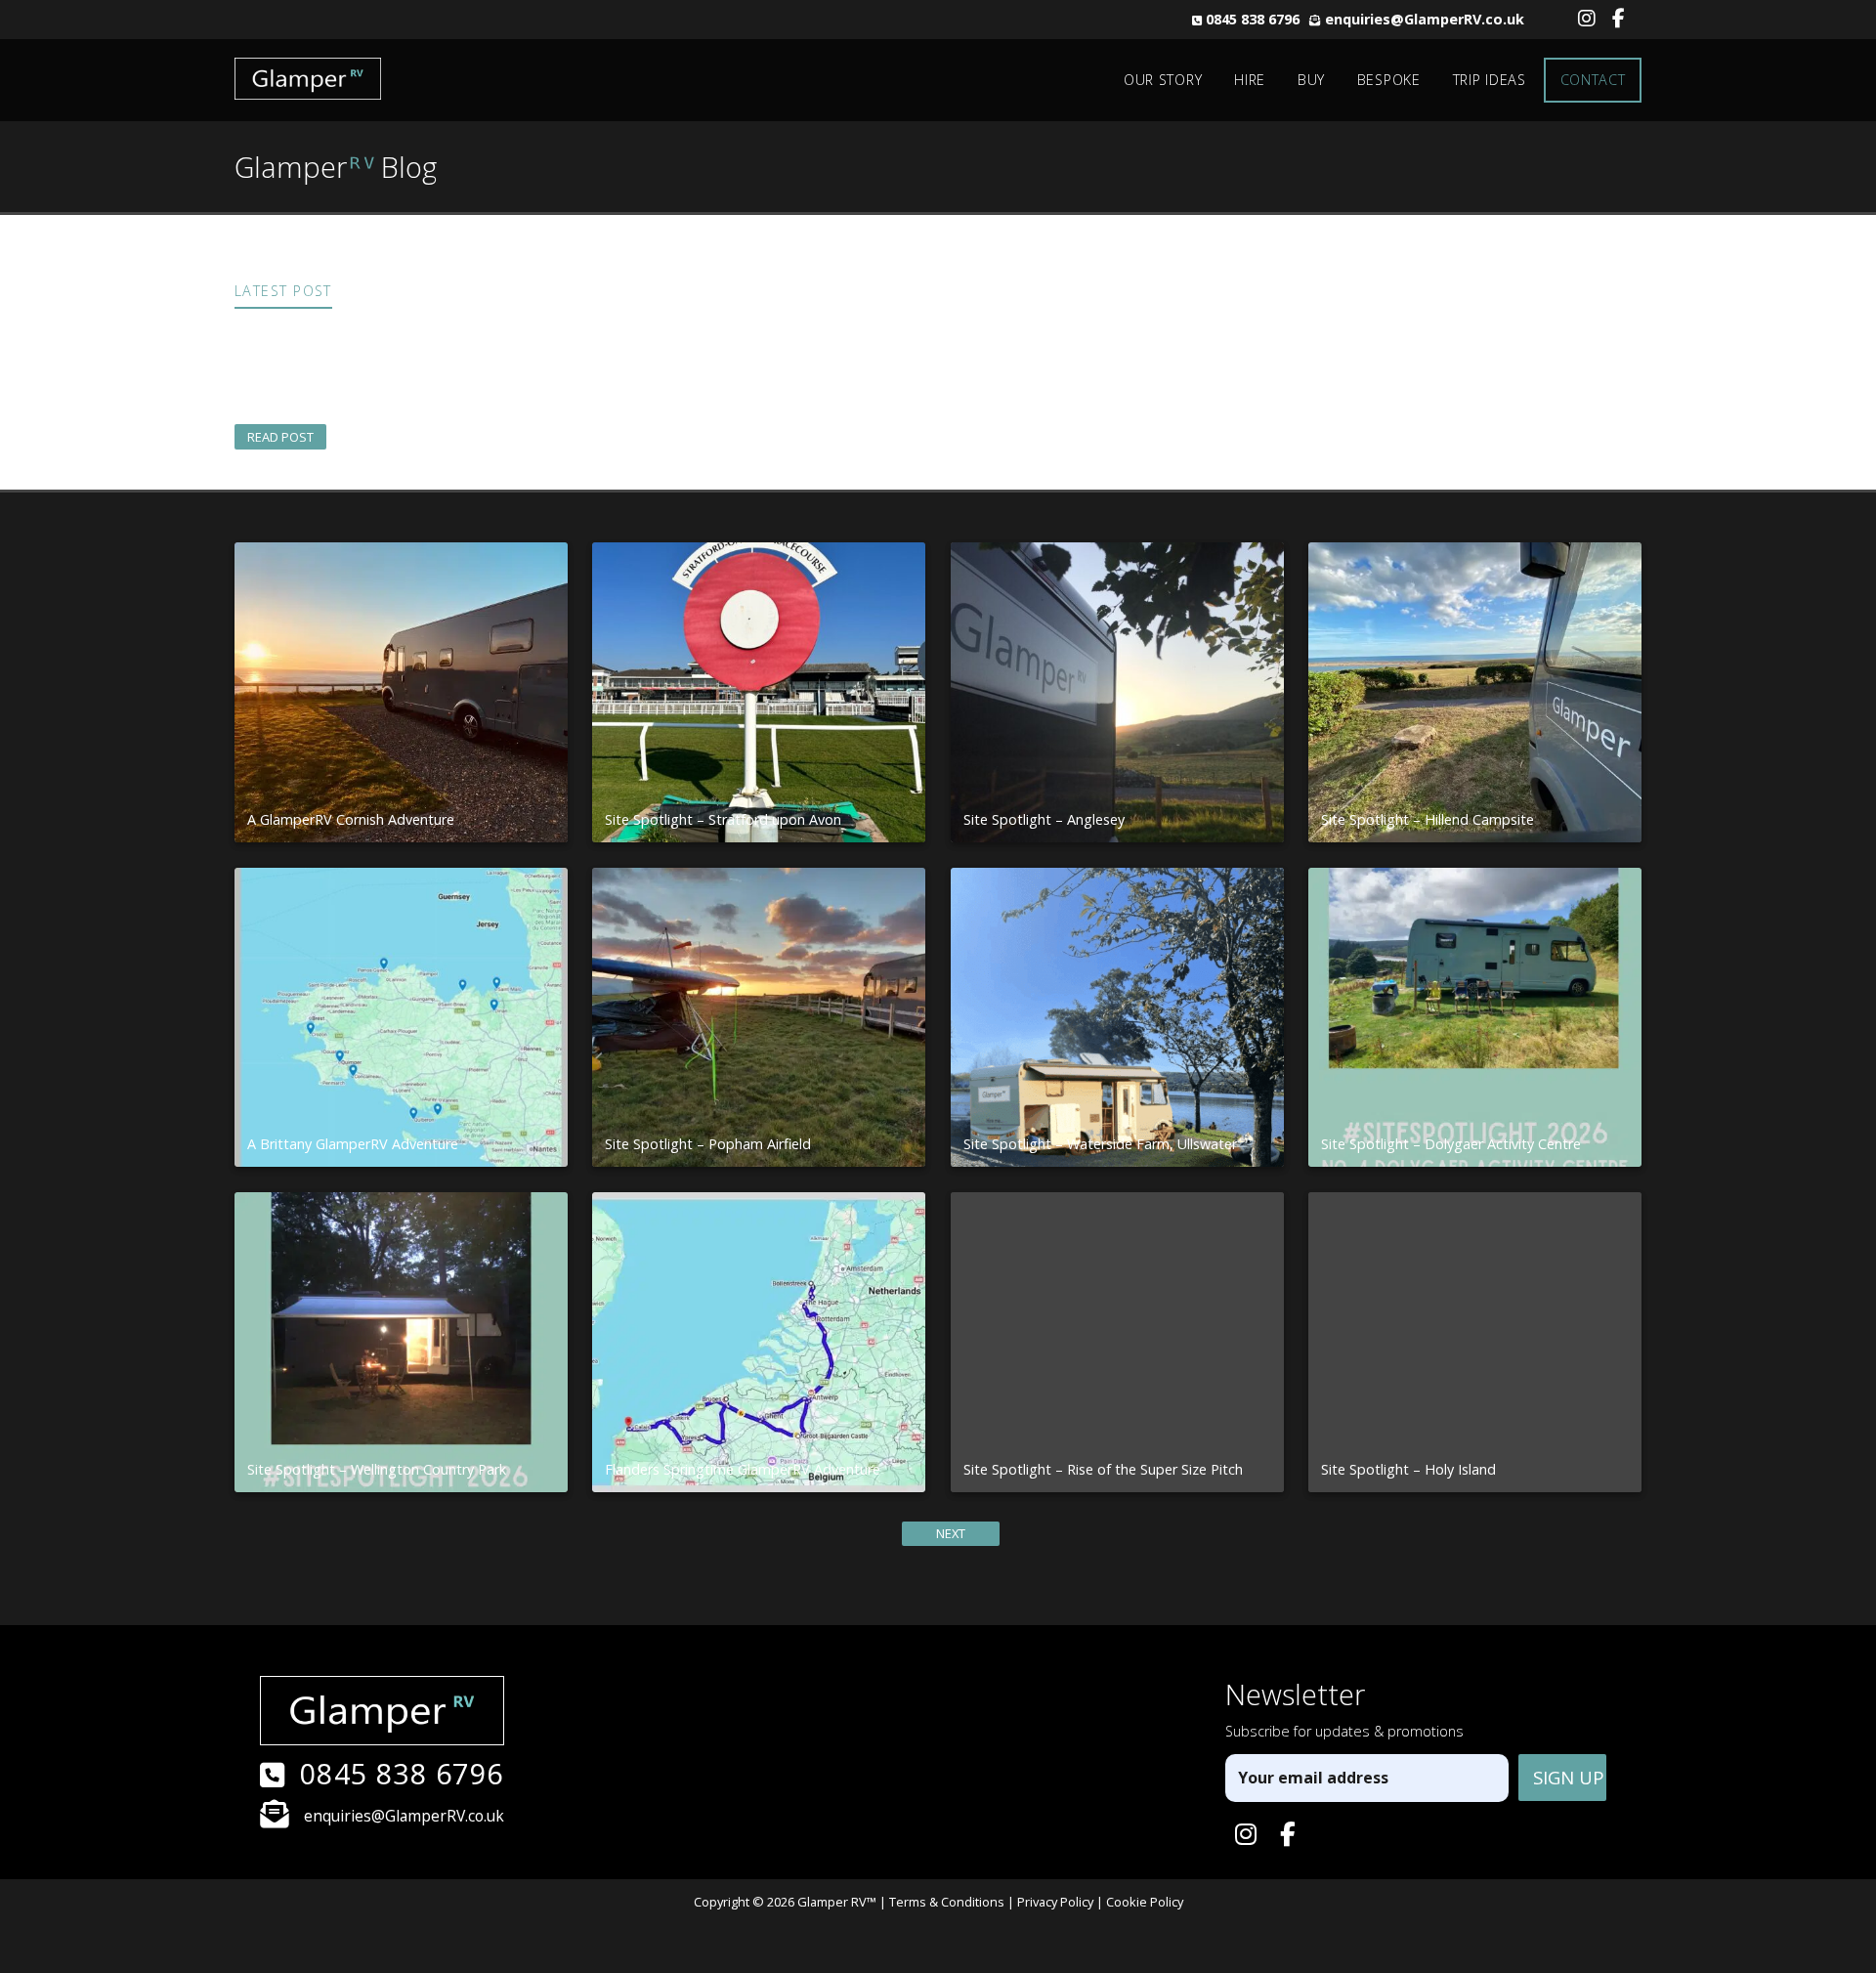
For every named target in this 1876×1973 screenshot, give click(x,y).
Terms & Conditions (947, 1902)
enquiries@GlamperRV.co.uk (1425, 19)
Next (951, 1533)
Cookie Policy (1145, 1902)
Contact (1593, 80)
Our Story (1163, 80)
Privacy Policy (1055, 1902)
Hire (1250, 80)
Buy (1311, 80)
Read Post (280, 437)
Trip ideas (1490, 80)
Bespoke (1389, 80)
